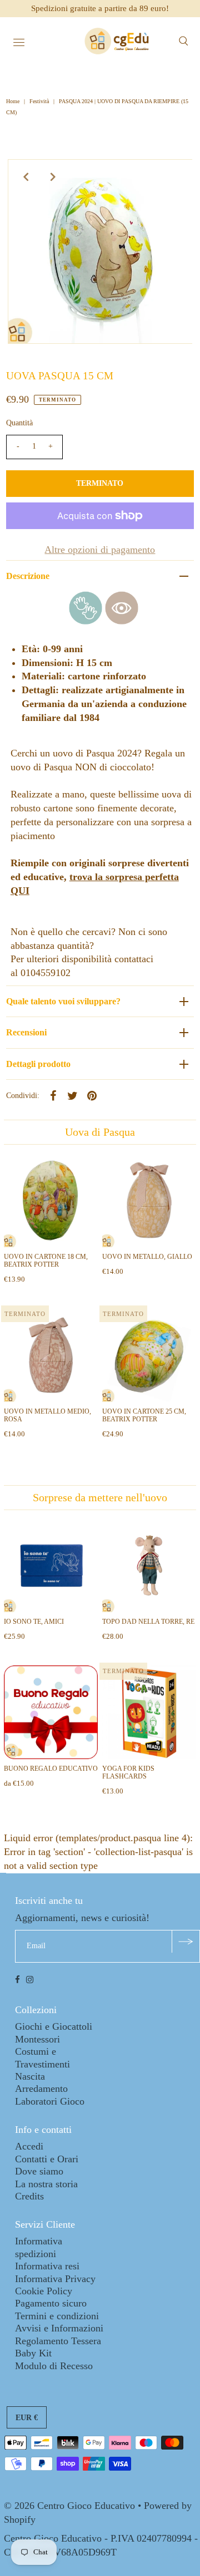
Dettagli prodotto (38, 1064)
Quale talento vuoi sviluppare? (63, 1001)
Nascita (30, 2076)
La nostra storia (46, 2184)
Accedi (29, 2146)
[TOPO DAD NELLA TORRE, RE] (149, 1565)
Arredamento (41, 2089)
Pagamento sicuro (51, 2303)
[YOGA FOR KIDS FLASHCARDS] (149, 1712)
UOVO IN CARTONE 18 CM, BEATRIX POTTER (46, 1261)
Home (14, 101)
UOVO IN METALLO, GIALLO (147, 1257)
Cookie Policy (44, 2291)
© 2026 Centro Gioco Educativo (69, 2506)
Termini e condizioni (57, 2316)
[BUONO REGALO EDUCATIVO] (51, 1712)
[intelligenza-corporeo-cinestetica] (86, 621)
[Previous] (26, 177)
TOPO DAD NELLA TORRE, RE (148, 1622)
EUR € (27, 2418)
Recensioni (26, 1032)
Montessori (37, 2039)
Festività (39, 101)
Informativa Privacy (55, 2279)
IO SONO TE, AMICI (34, 1622)
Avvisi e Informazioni (59, 2328)
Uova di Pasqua (100, 1132)
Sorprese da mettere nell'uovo (100, 1497)
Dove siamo (39, 2171)
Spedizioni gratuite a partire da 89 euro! (100, 8)
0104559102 (46, 973)
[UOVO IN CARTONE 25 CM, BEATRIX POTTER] (149, 1355)
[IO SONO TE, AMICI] (51, 1565)
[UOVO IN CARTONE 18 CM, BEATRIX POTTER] (51, 1200)
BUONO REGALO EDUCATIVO (51, 1769)
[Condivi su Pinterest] (92, 1095)
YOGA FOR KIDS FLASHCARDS (128, 1772)
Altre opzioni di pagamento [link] (100, 550)
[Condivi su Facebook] (53, 1095)
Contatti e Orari (47, 2159)
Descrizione (28, 576)
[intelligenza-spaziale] (122, 621)
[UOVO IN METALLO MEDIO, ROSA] (51, 1355)
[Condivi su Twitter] (73, 1095)
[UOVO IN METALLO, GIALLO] (149, 1200)
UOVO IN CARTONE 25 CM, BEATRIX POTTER (144, 1415)
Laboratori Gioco (50, 2101)
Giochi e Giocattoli (54, 2026)
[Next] (53, 177)
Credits (29, 2196)
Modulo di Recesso (54, 2366)
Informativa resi (47, 2266)
